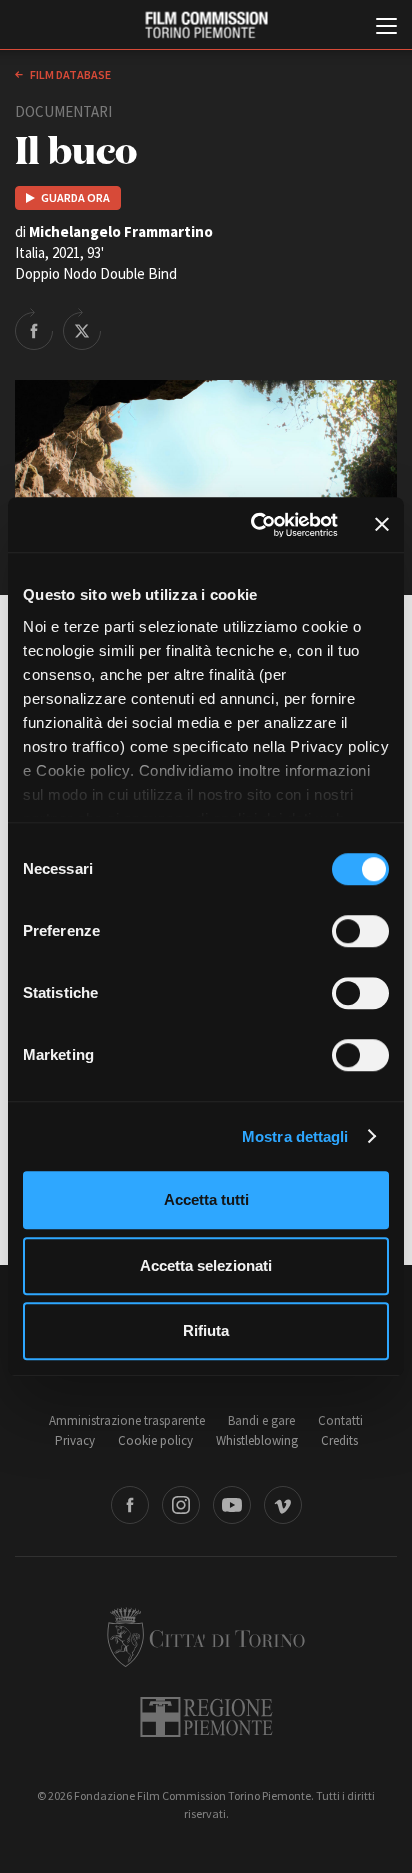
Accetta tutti (206, 1199)
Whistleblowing (257, 1440)
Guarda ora (75, 197)
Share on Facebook (34, 329)
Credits (339, 1440)
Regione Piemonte (206, 1717)
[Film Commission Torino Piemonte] (206, 25)
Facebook (130, 1505)
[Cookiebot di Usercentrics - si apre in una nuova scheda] (255, 525)
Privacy (75, 1440)
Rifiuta (206, 1330)
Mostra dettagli (295, 1136)
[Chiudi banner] (382, 525)
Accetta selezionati (206, 1265)
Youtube (232, 1505)
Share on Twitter (82, 329)
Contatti (340, 1420)
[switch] (360, 931)
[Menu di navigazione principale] (386, 28)
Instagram (181, 1505)
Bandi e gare (261, 1420)
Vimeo (283, 1505)
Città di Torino (206, 1637)
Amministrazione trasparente (127, 1420)
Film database (69, 74)
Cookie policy (155, 1440)
